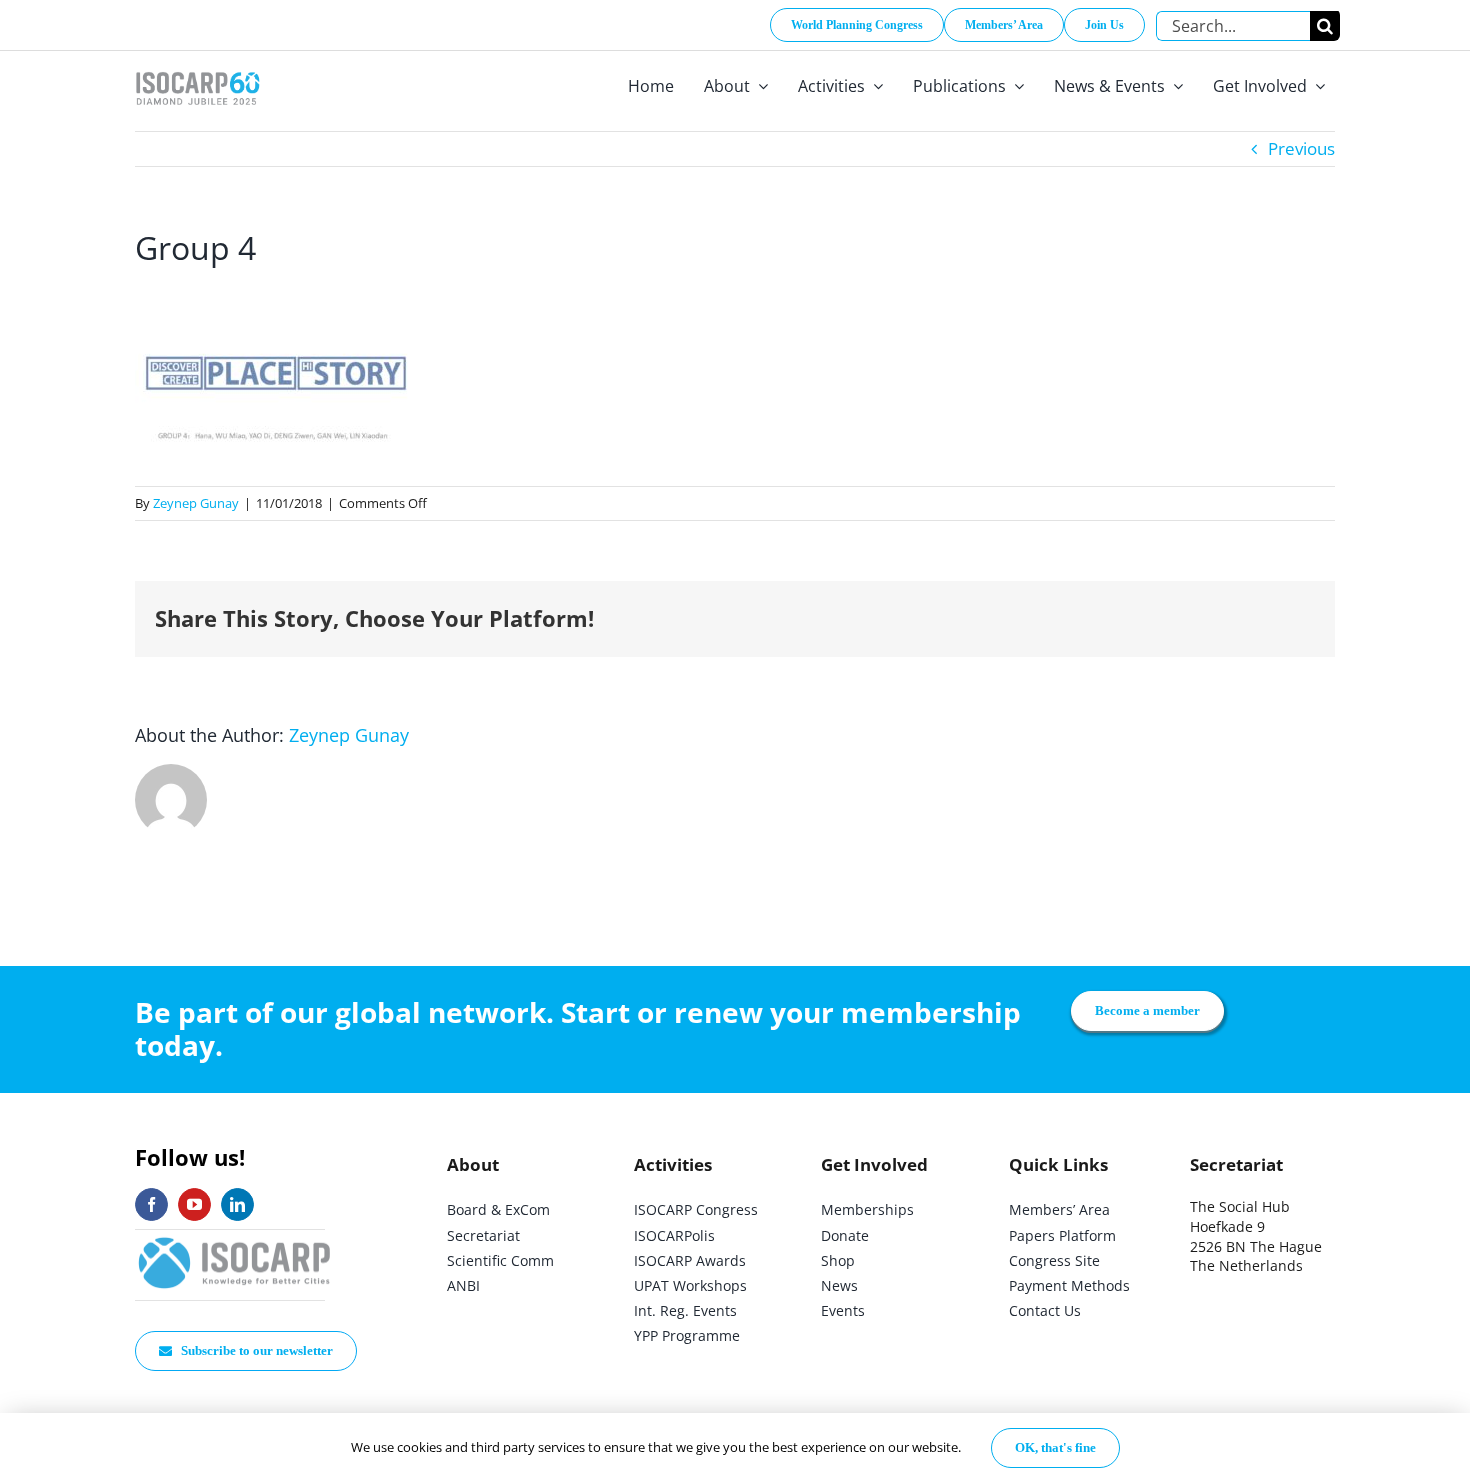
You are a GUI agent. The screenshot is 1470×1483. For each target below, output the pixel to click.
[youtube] (194, 1204)
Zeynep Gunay (196, 503)
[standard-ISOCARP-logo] (235, 1238)
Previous (1301, 148)
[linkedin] (237, 1204)
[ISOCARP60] (197, 68)
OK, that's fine (1055, 1447)
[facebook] (151, 1204)
